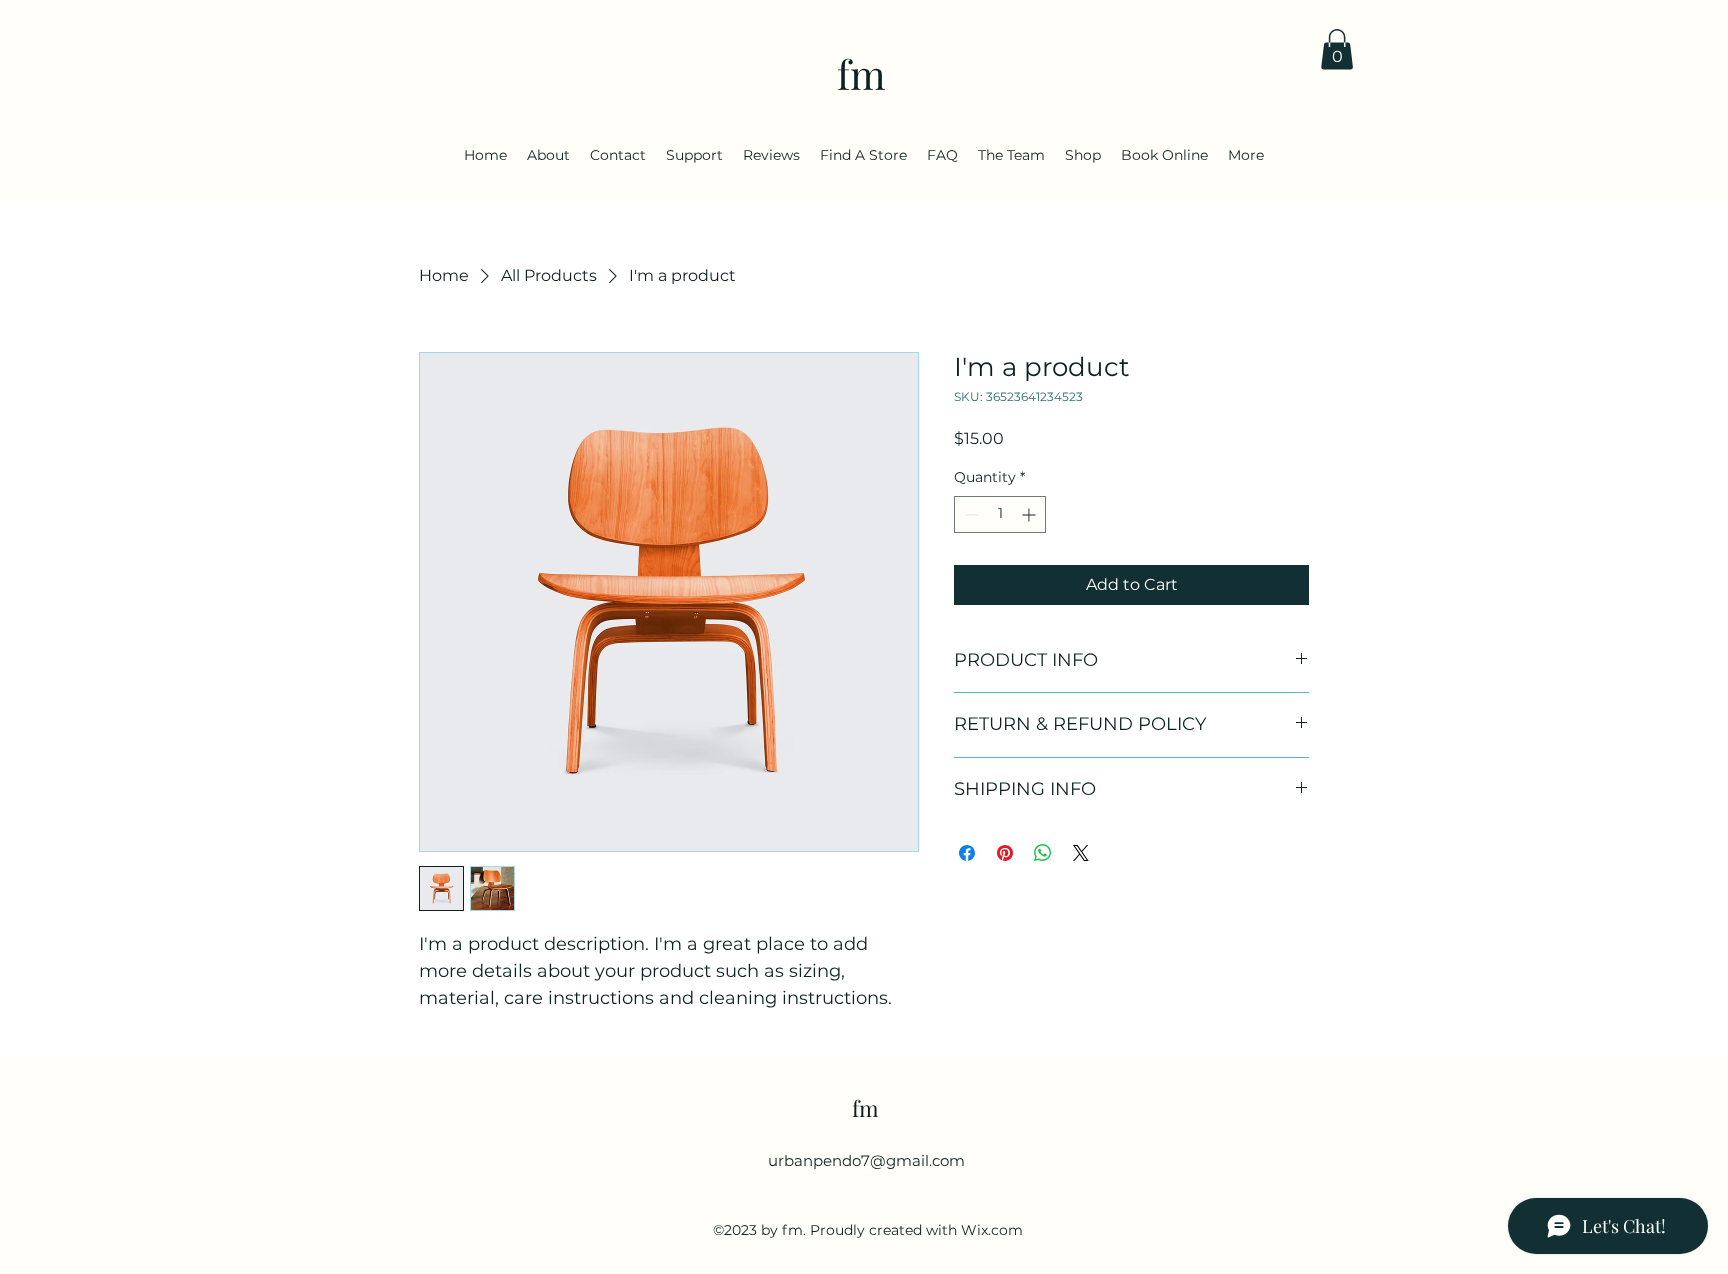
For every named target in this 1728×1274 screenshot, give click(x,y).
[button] (1337, 49)
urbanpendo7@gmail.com (866, 1160)
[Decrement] (969, 514)
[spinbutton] (1000, 514)
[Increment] (1030, 514)
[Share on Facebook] (967, 853)
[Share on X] (1081, 853)
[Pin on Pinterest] (1005, 853)
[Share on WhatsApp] (1043, 853)
